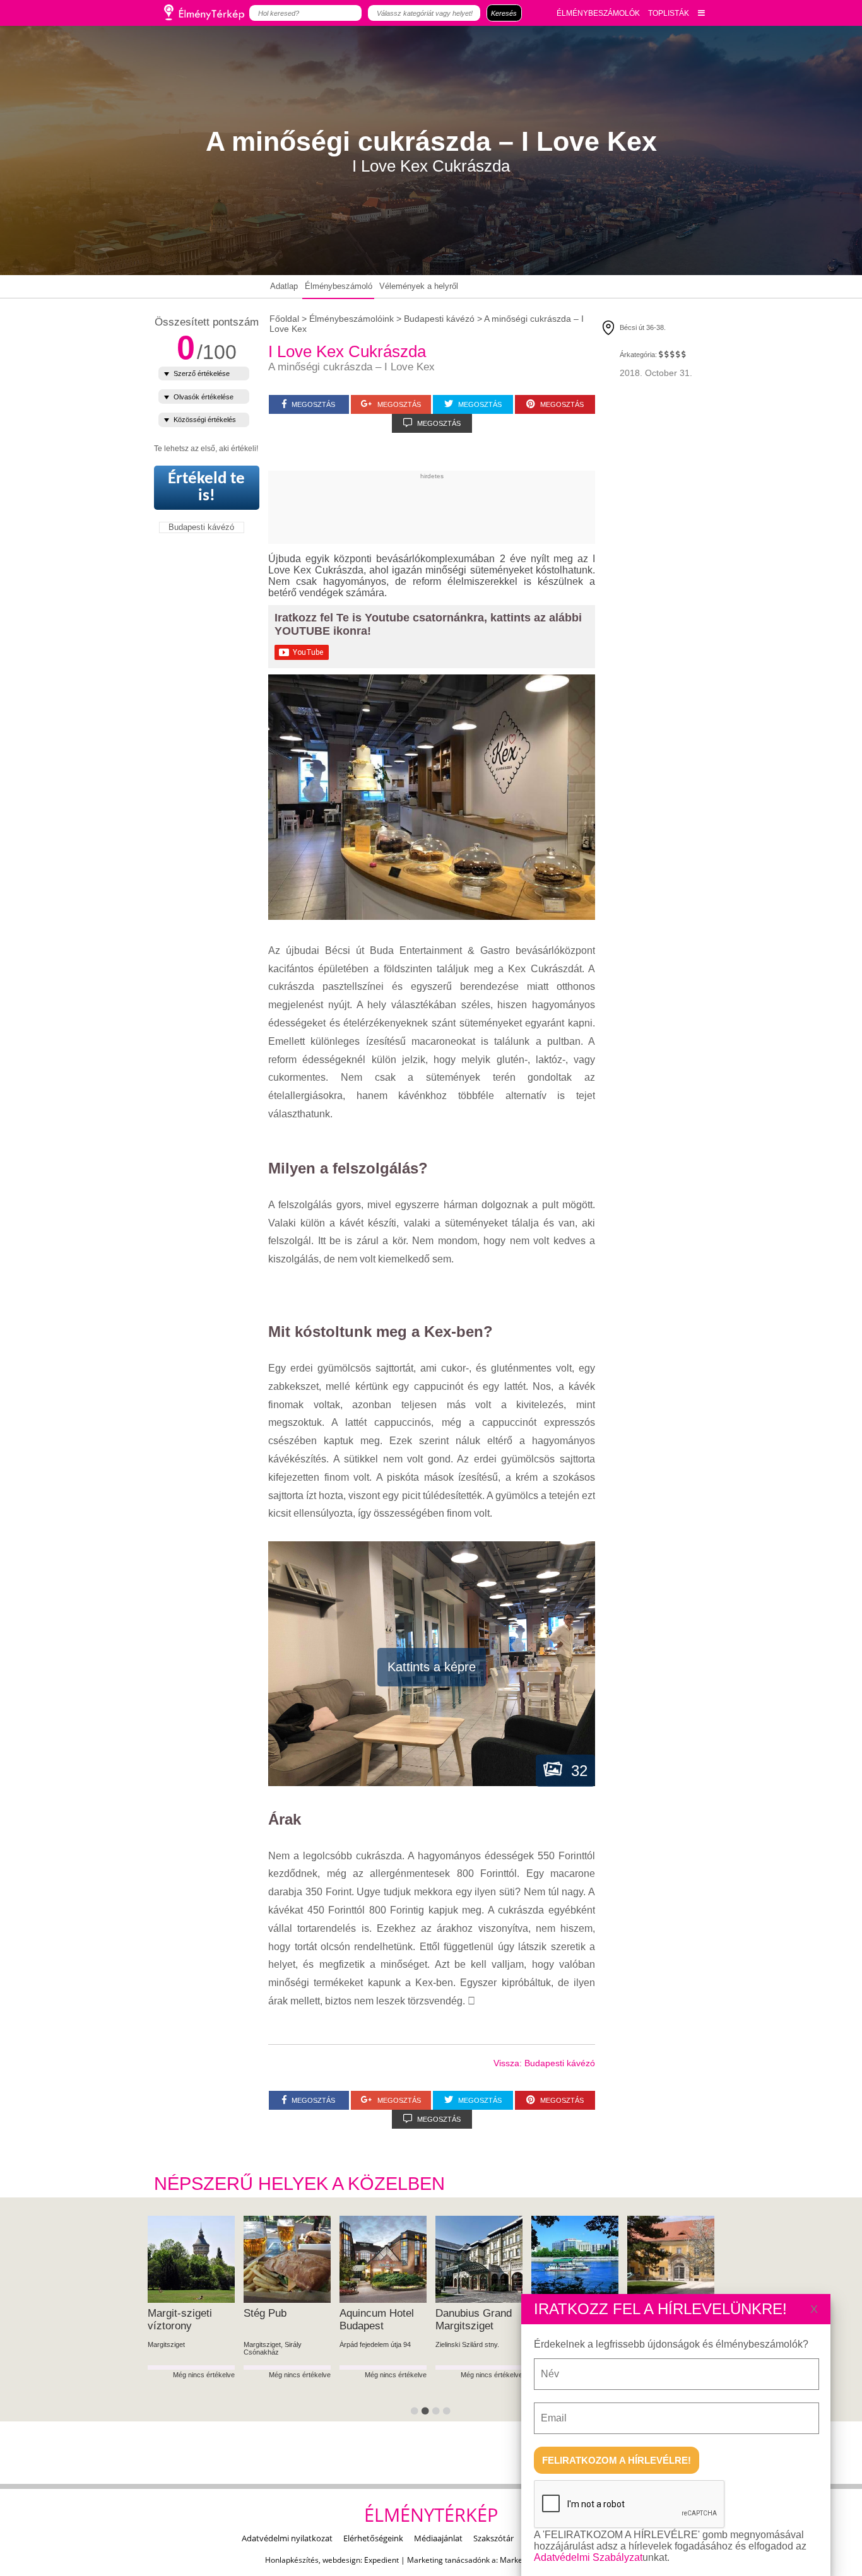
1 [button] (416, 2413)
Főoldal (284, 319)
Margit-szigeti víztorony (180, 2320)
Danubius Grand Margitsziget (474, 2320)
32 (575, 1771)
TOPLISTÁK (669, 13)
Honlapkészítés (292, 2560)
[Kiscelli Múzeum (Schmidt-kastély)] (671, 2259)
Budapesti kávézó (201, 527)
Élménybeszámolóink (351, 319)
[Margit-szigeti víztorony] (191, 2259)
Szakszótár (493, 2538)
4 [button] (449, 2413)
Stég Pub (265, 2313)
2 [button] (427, 2413)
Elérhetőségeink (373, 2538)
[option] (191, 2319)
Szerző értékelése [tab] (202, 373)
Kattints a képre (432, 1667)
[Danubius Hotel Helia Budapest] (575, 2259)
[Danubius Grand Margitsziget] (479, 2259)
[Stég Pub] (287, 2259)
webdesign (341, 2560)
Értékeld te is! (206, 488)
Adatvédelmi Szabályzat (588, 2557)
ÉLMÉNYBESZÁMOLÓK (598, 13)
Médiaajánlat (438, 2538)
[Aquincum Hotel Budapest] (383, 2259)
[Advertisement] (498, 508)
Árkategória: (638, 355)
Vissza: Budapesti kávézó (544, 2063)
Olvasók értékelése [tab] (204, 397)
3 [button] (438, 2413)
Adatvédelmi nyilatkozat (287, 2538)
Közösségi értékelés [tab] (205, 420)
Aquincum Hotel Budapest (377, 2320)
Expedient (381, 2560)
